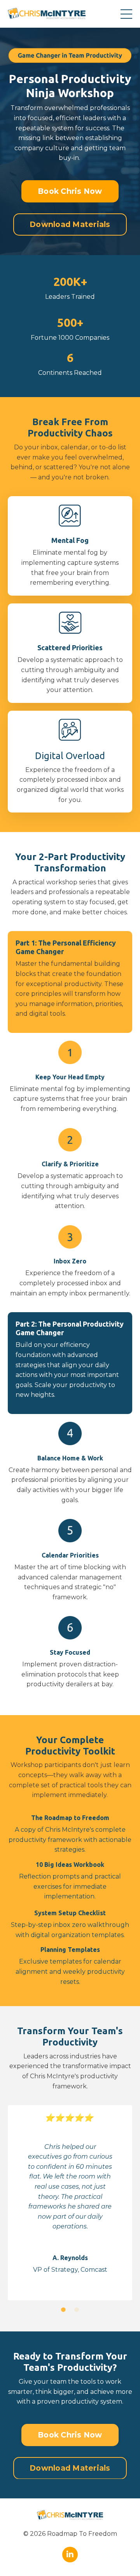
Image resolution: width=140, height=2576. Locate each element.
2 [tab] (77, 2310)
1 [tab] (63, 2310)
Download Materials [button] (70, 224)
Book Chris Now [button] (70, 191)
